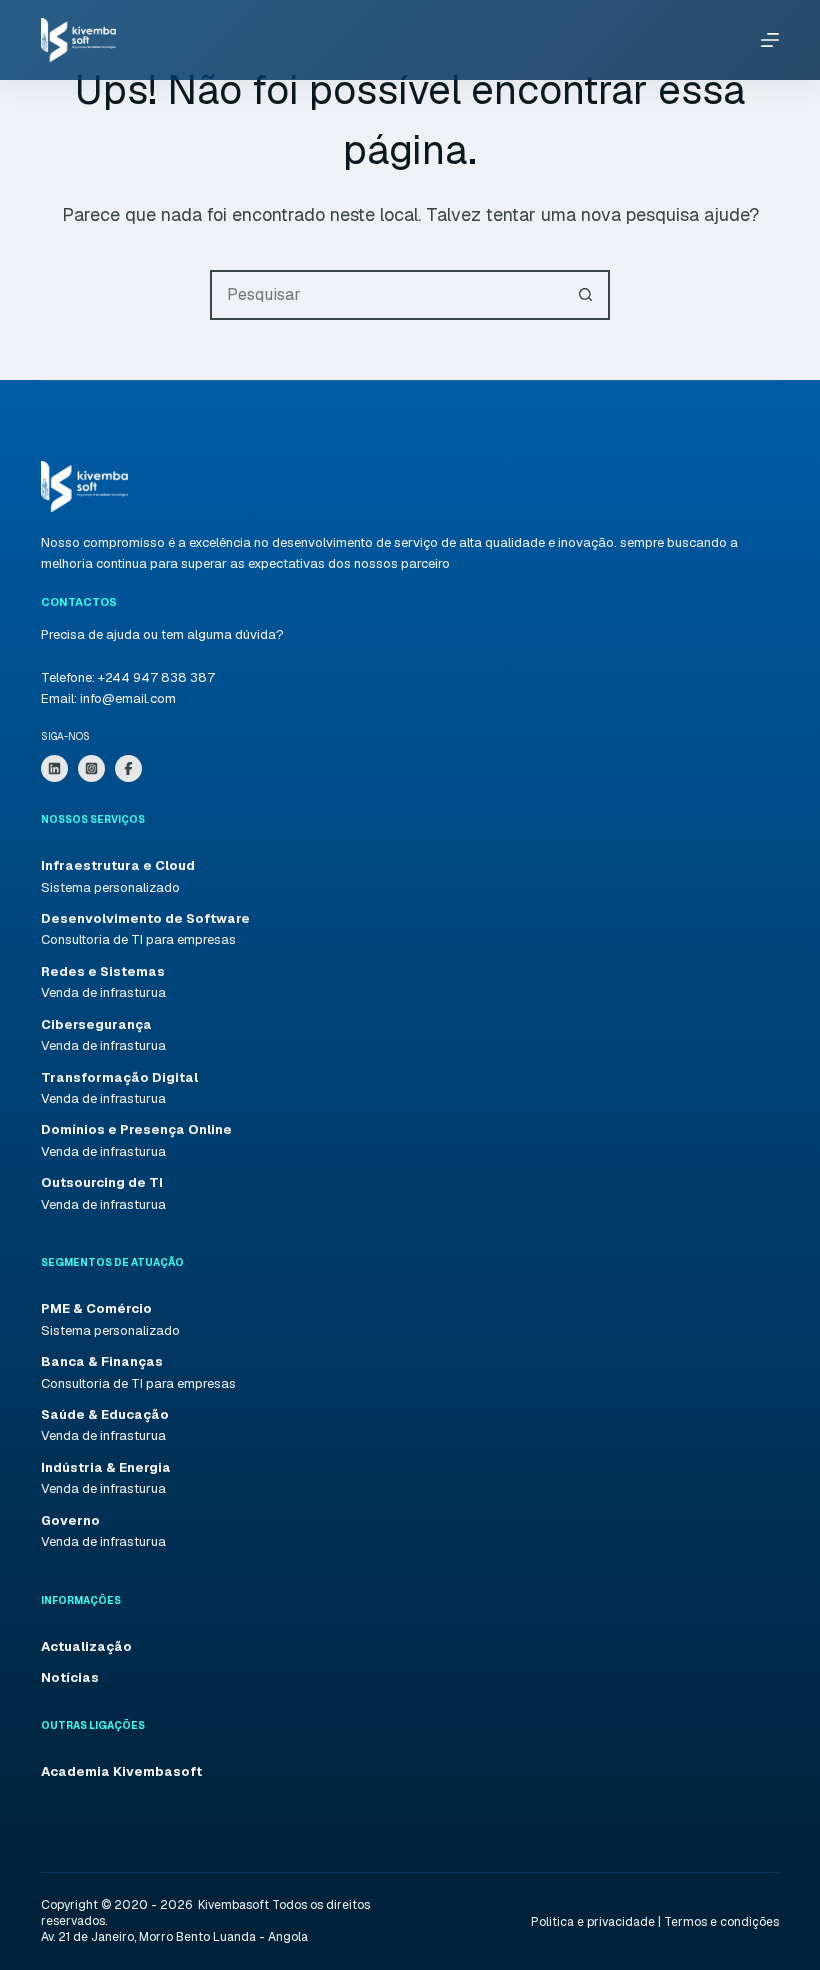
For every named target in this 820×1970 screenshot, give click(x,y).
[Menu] (770, 40)
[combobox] (387, 295)
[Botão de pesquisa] (585, 295)
